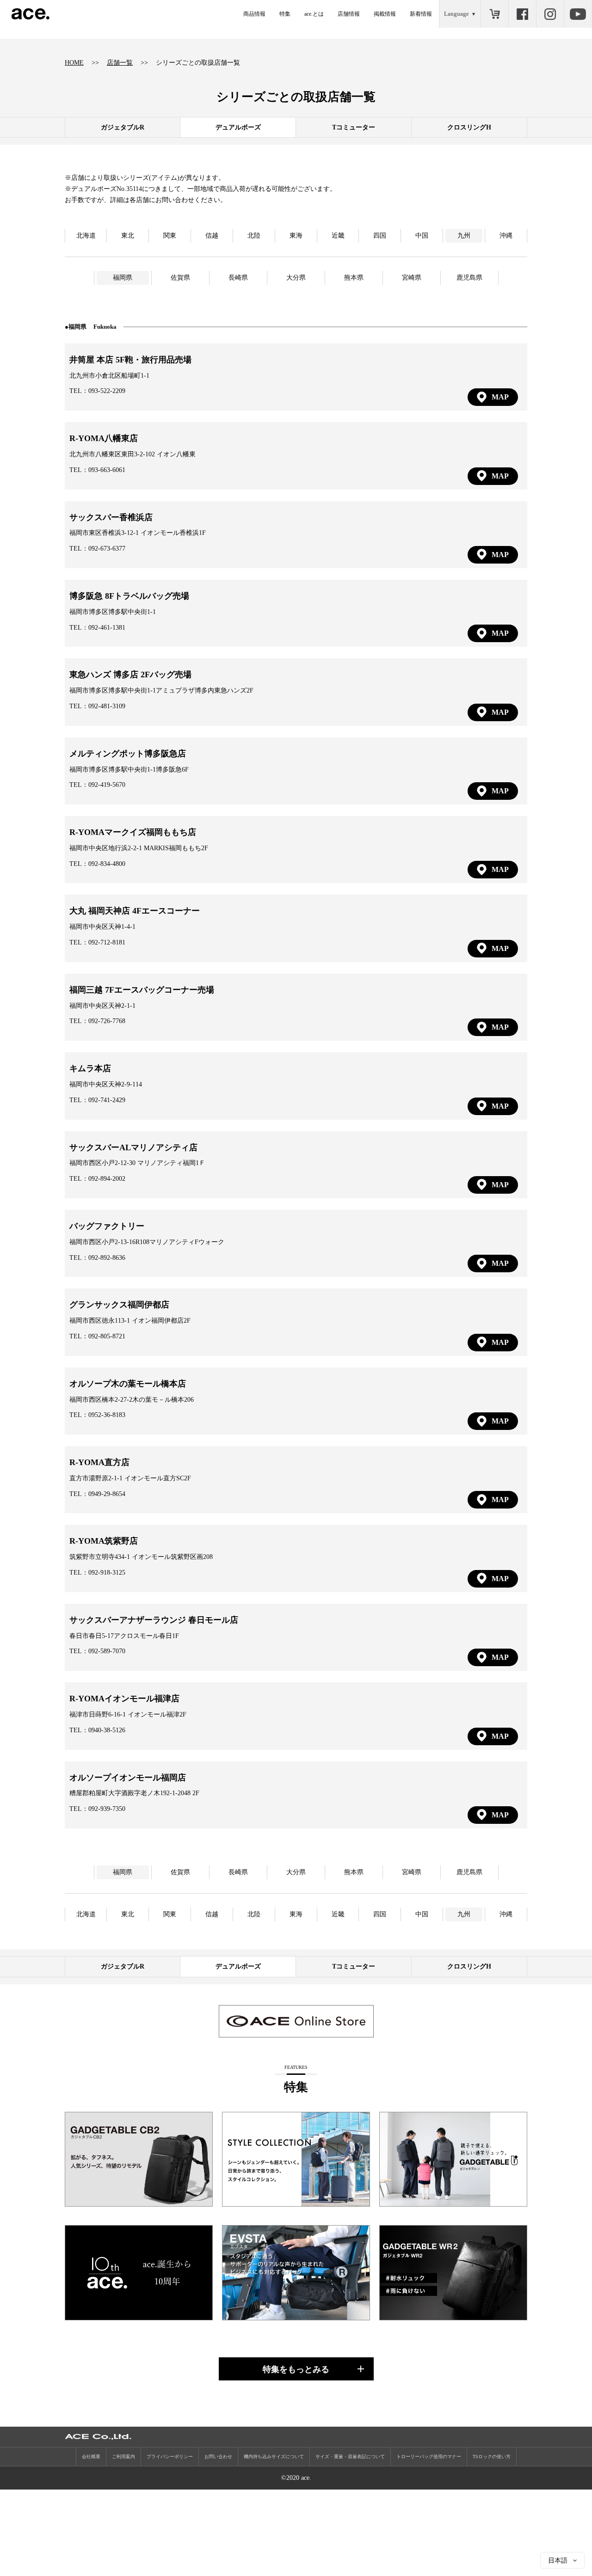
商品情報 (254, 14)
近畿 (338, 236)
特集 (285, 14)
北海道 (86, 236)
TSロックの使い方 (492, 2456)
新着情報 (421, 14)
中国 (422, 236)
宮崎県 (412, 278)
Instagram (550, 14)
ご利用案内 (123, 2456)
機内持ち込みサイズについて (274, 2456)
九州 (464, 236)
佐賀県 (180, 278)
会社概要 (91, 2456)
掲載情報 (385, 14)
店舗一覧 (120, 63)
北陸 (254, 236)
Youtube (578, 14)
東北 (128, 236)
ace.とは (314, 14)
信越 (212, 236)
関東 (170, 236)
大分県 (296, 278)
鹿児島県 (469, 278)
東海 (296, 236)
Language (456, 14)
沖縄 (506, 236)
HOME (74, 63)
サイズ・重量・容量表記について (350, 2456)
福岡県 (123, 278)
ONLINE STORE (494, 14)
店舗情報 (349, 14)
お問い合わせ (218, 2456)
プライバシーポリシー (170, 2456)
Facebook (522, 14)
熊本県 (354, 278)
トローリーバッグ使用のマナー (429, 2456)
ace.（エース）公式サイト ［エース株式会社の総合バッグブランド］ (31, 14)
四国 (380, 236)
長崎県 (238, 278)
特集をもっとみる (296, 2369)
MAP (500, 397)
